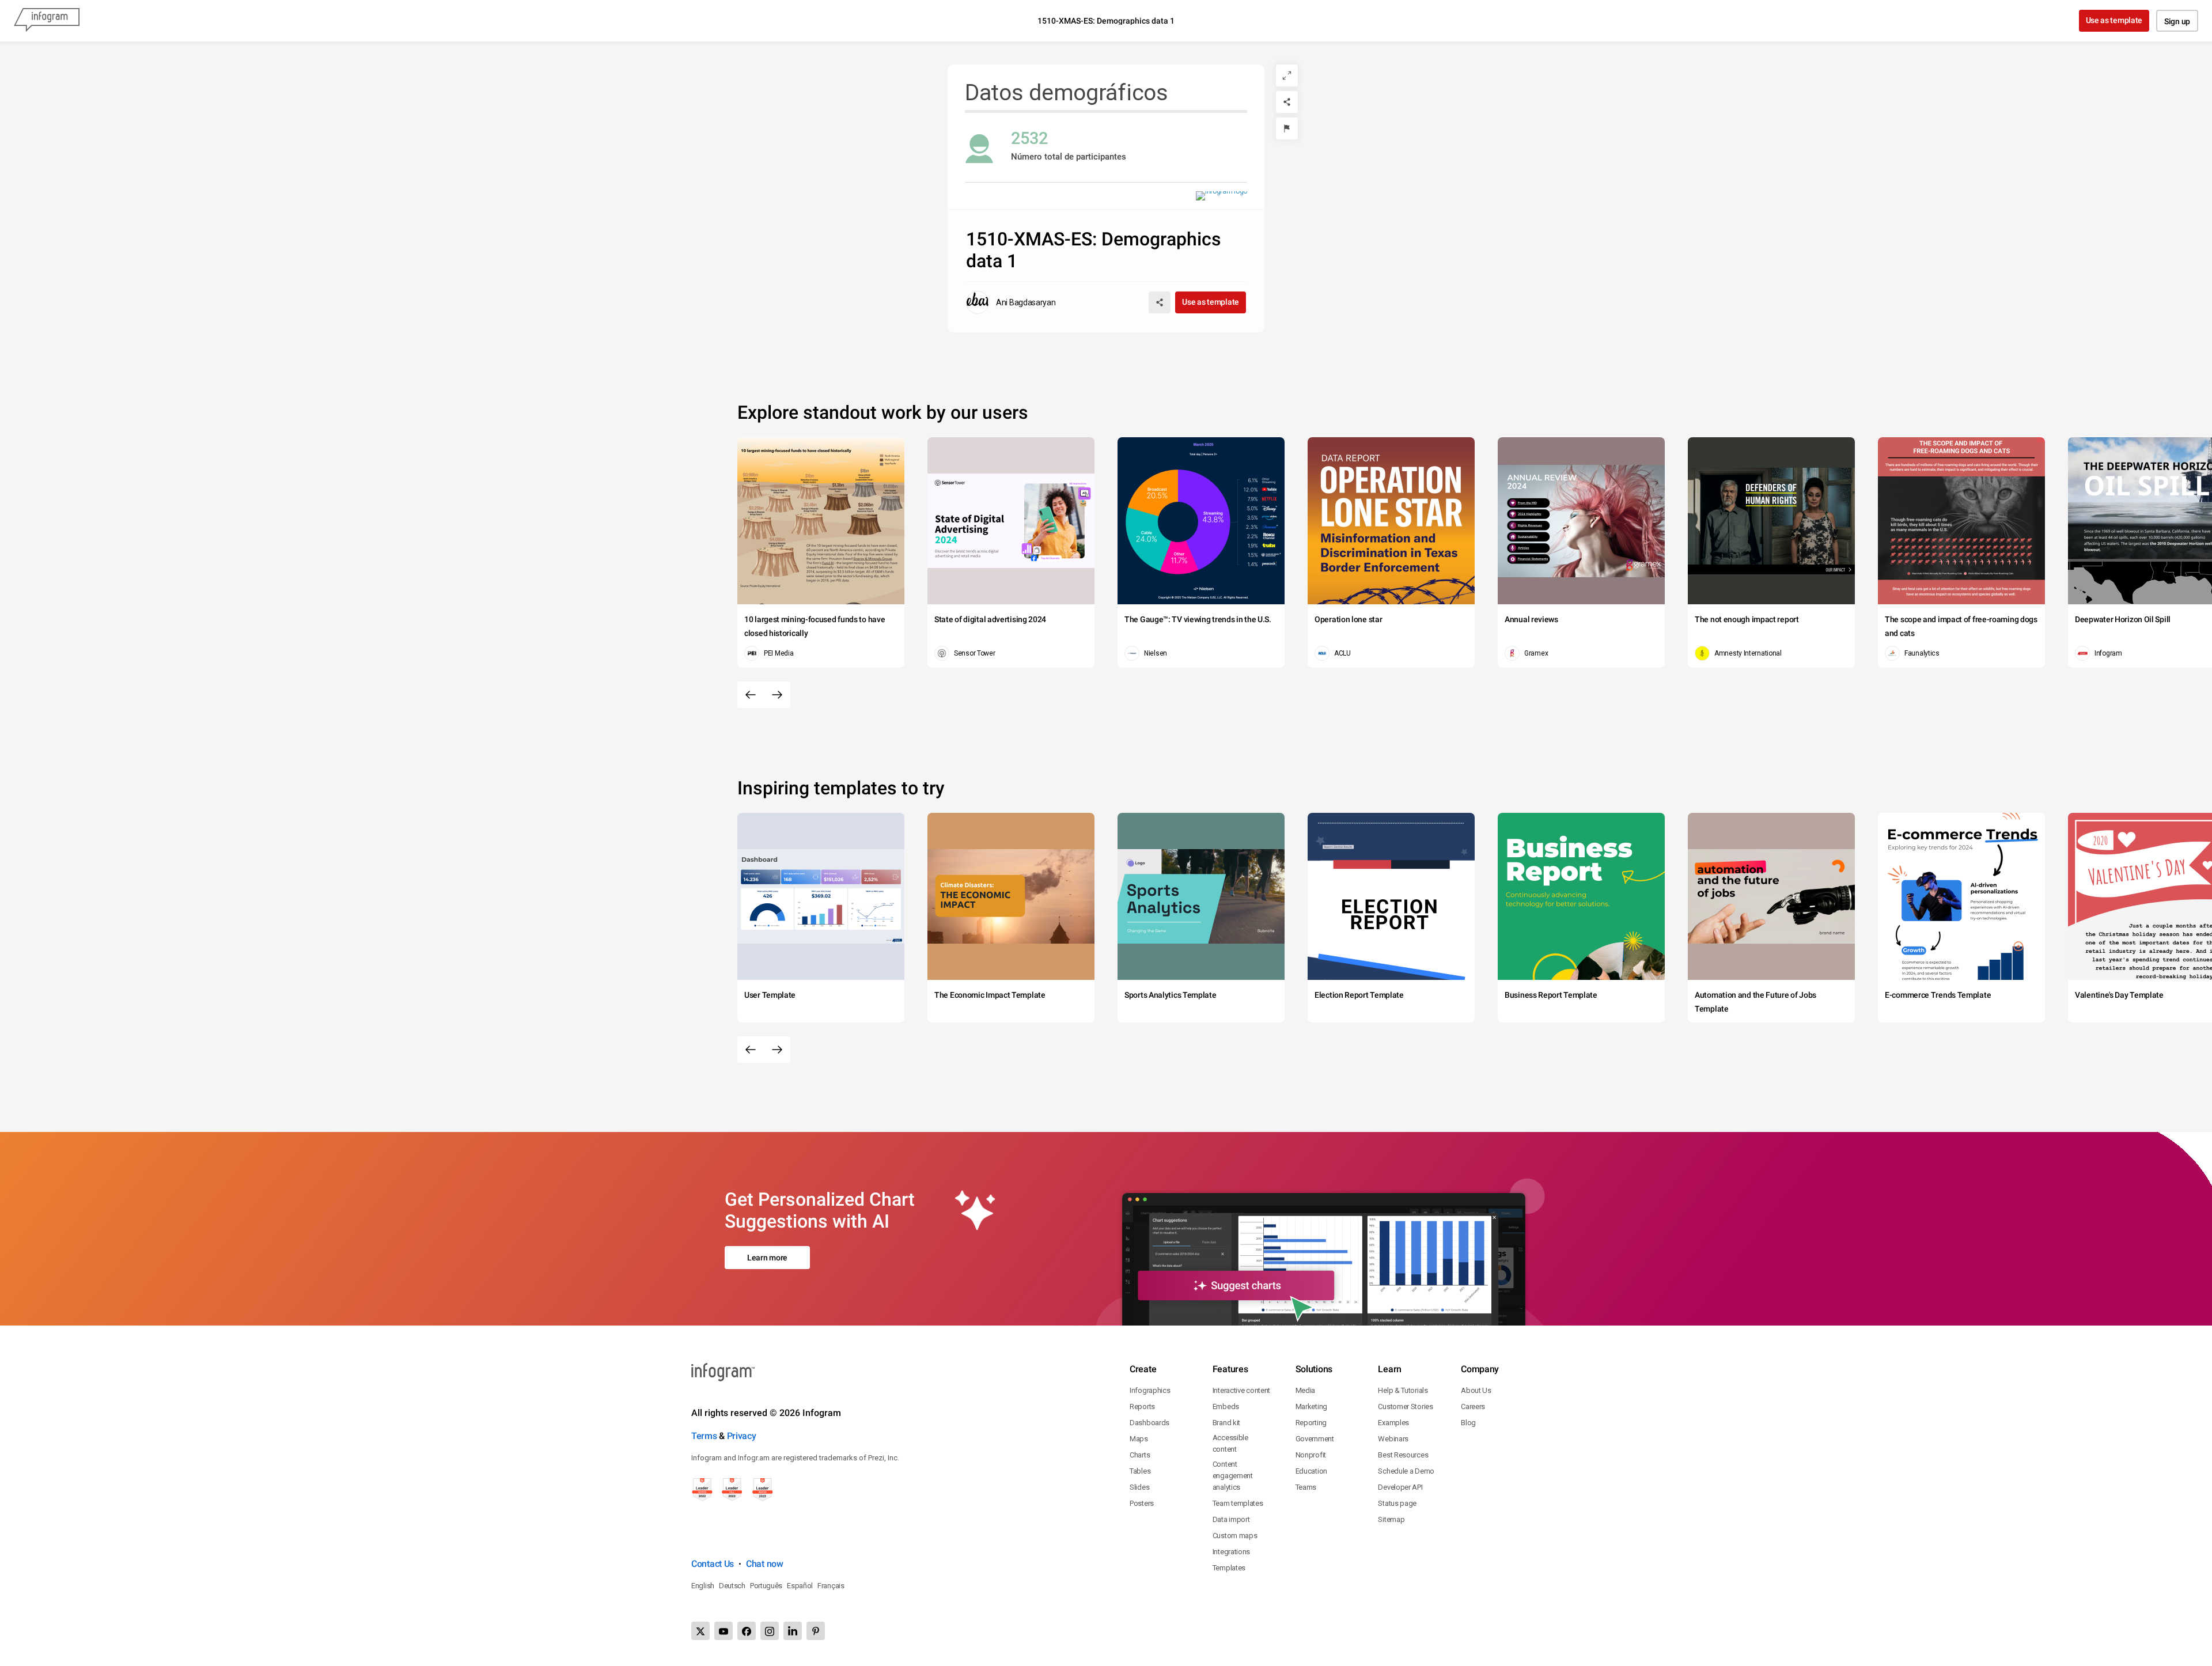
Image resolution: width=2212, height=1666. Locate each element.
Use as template (2114, 20)
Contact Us (713, 1564)
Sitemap (1391, 1519)
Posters (1142, 1503)
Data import (1231, 1519)
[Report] (1287, 128)
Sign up (2177, 21)
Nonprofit (1311, 1455)
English (703, 1586)
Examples (1393, 1423)
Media (1306, 1390)
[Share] (1287, 102)
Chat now (765, 1564)
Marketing (1311, 1406)
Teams (1306, 1487)
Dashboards (1149, 1423)
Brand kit (1226, 1423)
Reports (1142, 1406)
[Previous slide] (751, 695)
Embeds (1226, 1406)
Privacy (742, 1436)
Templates (1229, 1568)
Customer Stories (1405, 1406)
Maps (1139, 1439)
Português (766, 1586)
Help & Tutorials (1403, 1390)
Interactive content (1241, 1390)
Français (831, 1586)
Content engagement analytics (1233, 1476)
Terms (704, 1436)
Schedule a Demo (1406, 1471)
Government (1315, 1439)
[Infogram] (47, 21)
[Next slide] (777, 695)
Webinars (1393, 1439)
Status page (1397, 1503)
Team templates (1238, 1503)
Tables (1140, 1471)
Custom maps (1235, 1536)
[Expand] (1287, 75)
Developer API (1400, 1487)
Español (800, 1586)
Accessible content (1230, 1443)
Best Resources (1403, 1455)
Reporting (1311, 1423)
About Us (1476, 1390)
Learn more (767, 1258)
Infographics (1150, 1390)
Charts (1140, 1455)
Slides (1139, 1487)
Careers (1473, 1406)
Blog (1468, 1423)
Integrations (1231, 1552)
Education (1311, 1471)
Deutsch (732, 1586)
